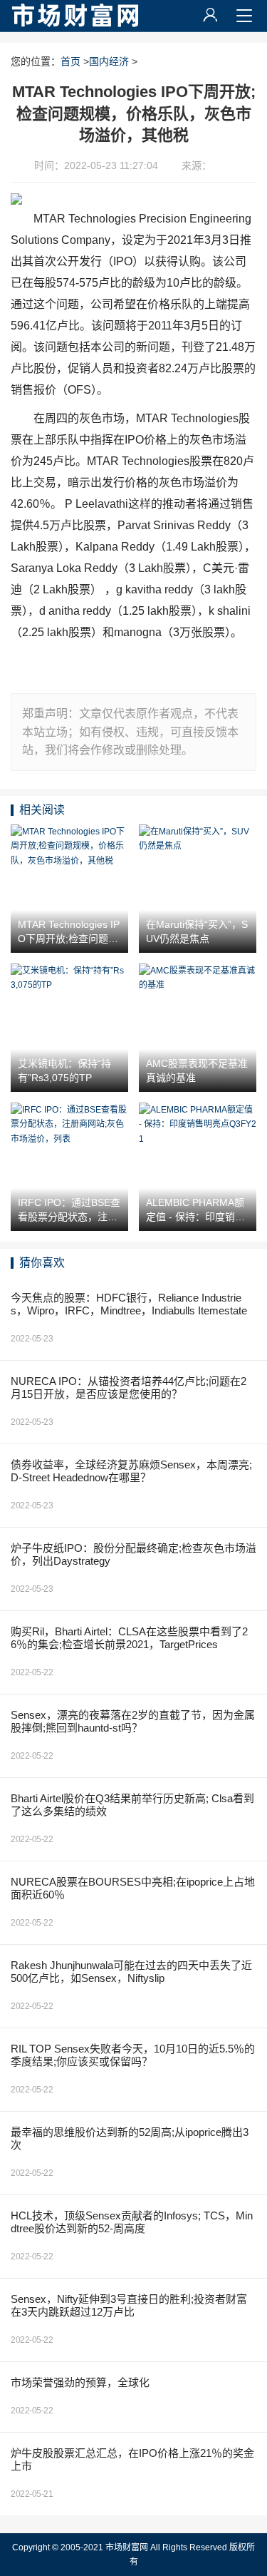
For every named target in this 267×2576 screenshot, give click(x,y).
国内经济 (109, 61)
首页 (70, 61)
